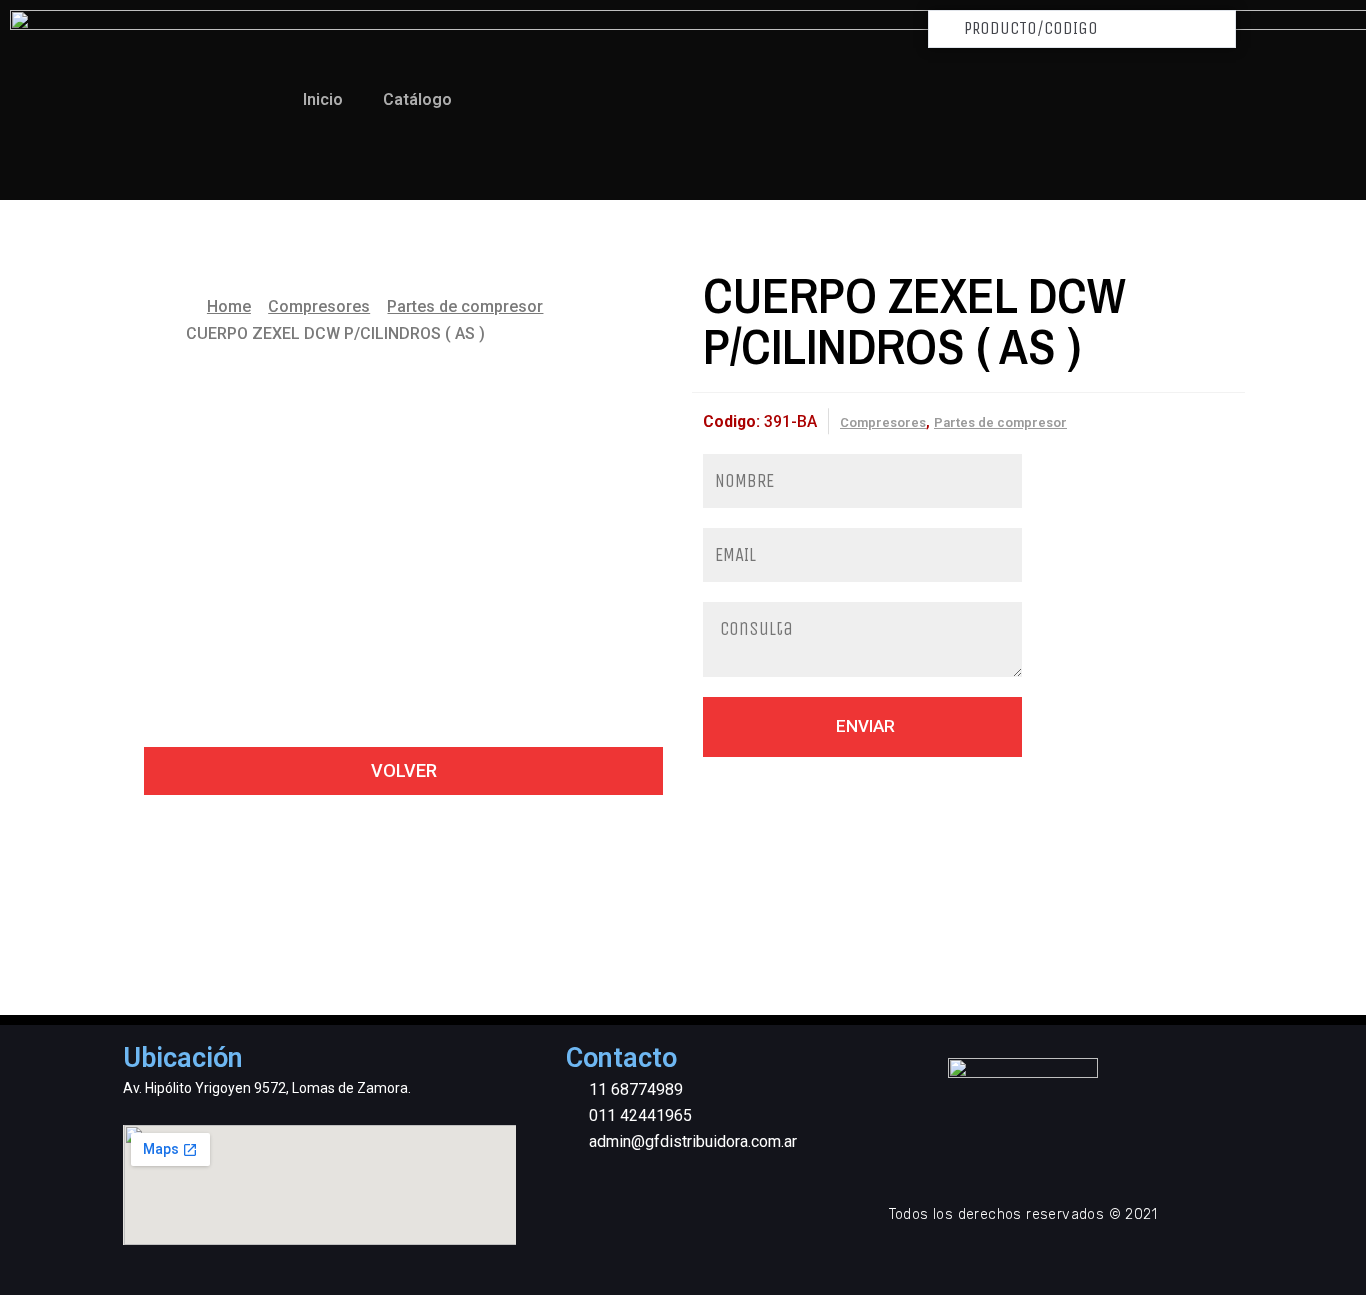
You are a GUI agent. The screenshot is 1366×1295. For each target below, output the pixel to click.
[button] (403, 771)
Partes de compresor (465, 306)
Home (229, 306)
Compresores (319, 306)
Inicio (323, 99)
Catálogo (417, 99)
